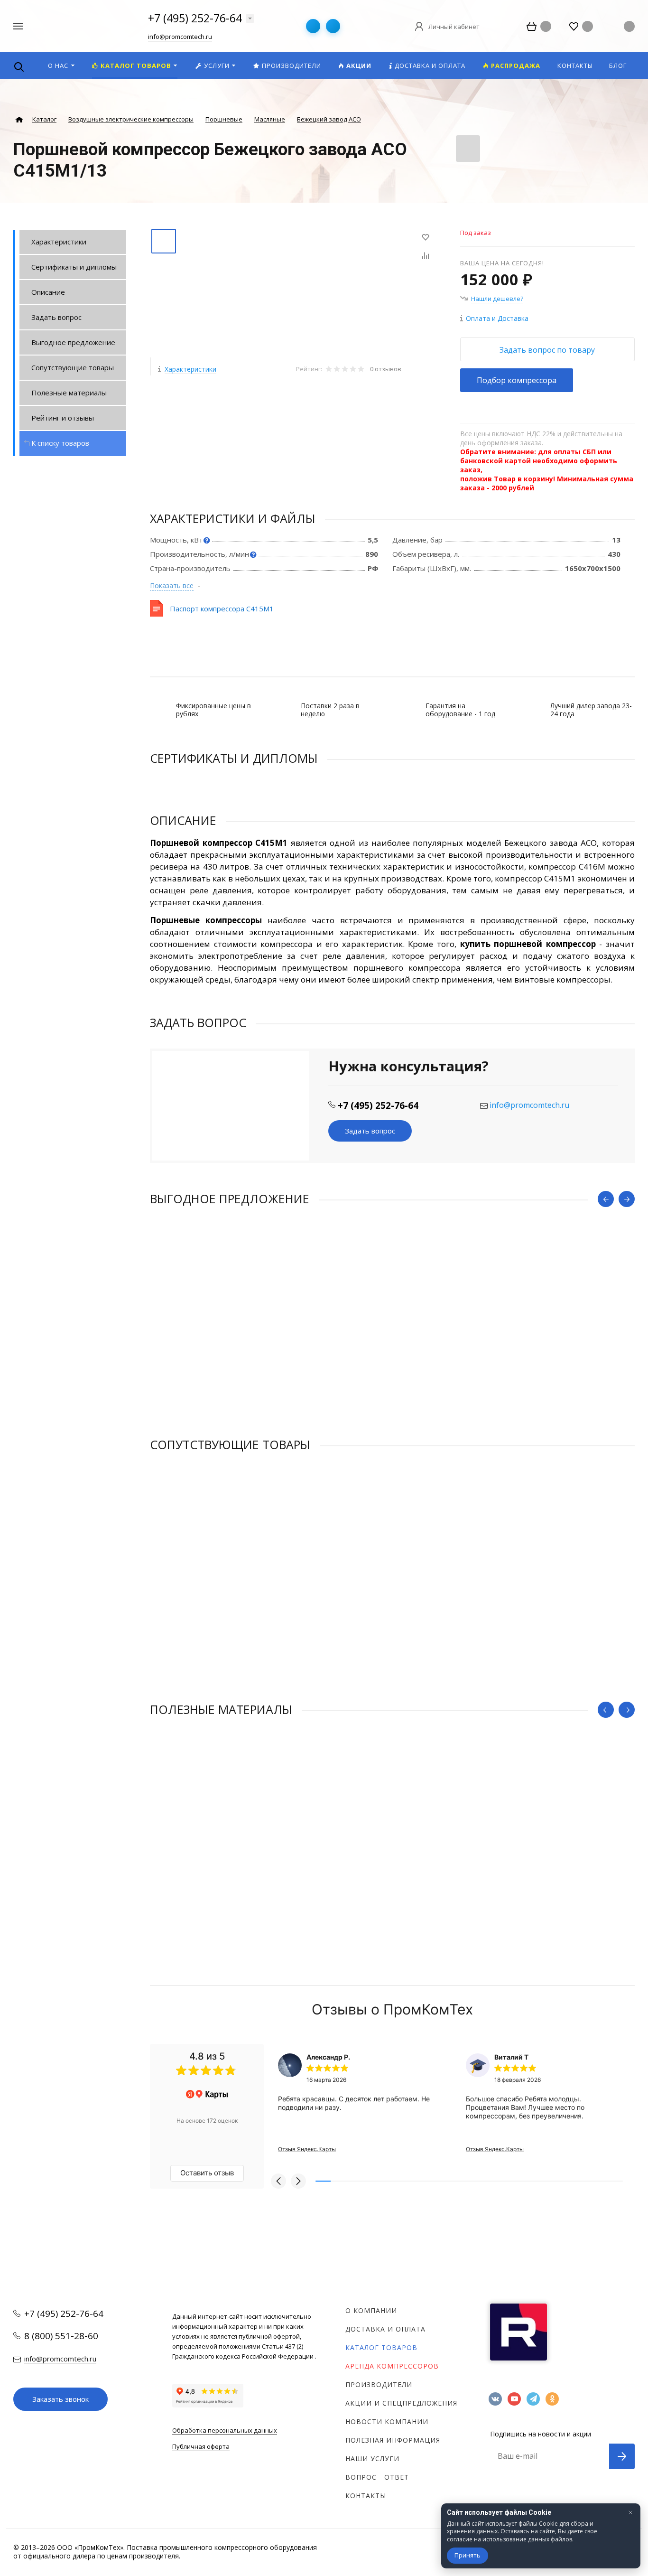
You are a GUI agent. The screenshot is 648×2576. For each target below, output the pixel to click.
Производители (379, 2384)
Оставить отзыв (207, 2173)
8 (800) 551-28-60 (61, 2336)
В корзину (271, 1418)
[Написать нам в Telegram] (313, 26)
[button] (278, 2181)
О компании (371, 2310)
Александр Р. (328, 2057)
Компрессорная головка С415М (203, 1603)
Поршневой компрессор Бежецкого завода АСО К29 (240, 1357)
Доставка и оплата (385, 2329)
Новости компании (387, 2421)
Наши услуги (372, 2459)
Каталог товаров (381, 2347)
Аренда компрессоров (392, 2366)
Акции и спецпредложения (401, 2403)
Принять (467, 2555)
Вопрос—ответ (377, 2477)
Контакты (366, 2496)
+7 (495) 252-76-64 (195, 18)
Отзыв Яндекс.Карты (307, 2149)
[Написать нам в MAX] (333, 26)
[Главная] (19, 120)
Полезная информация (393, 2440)
